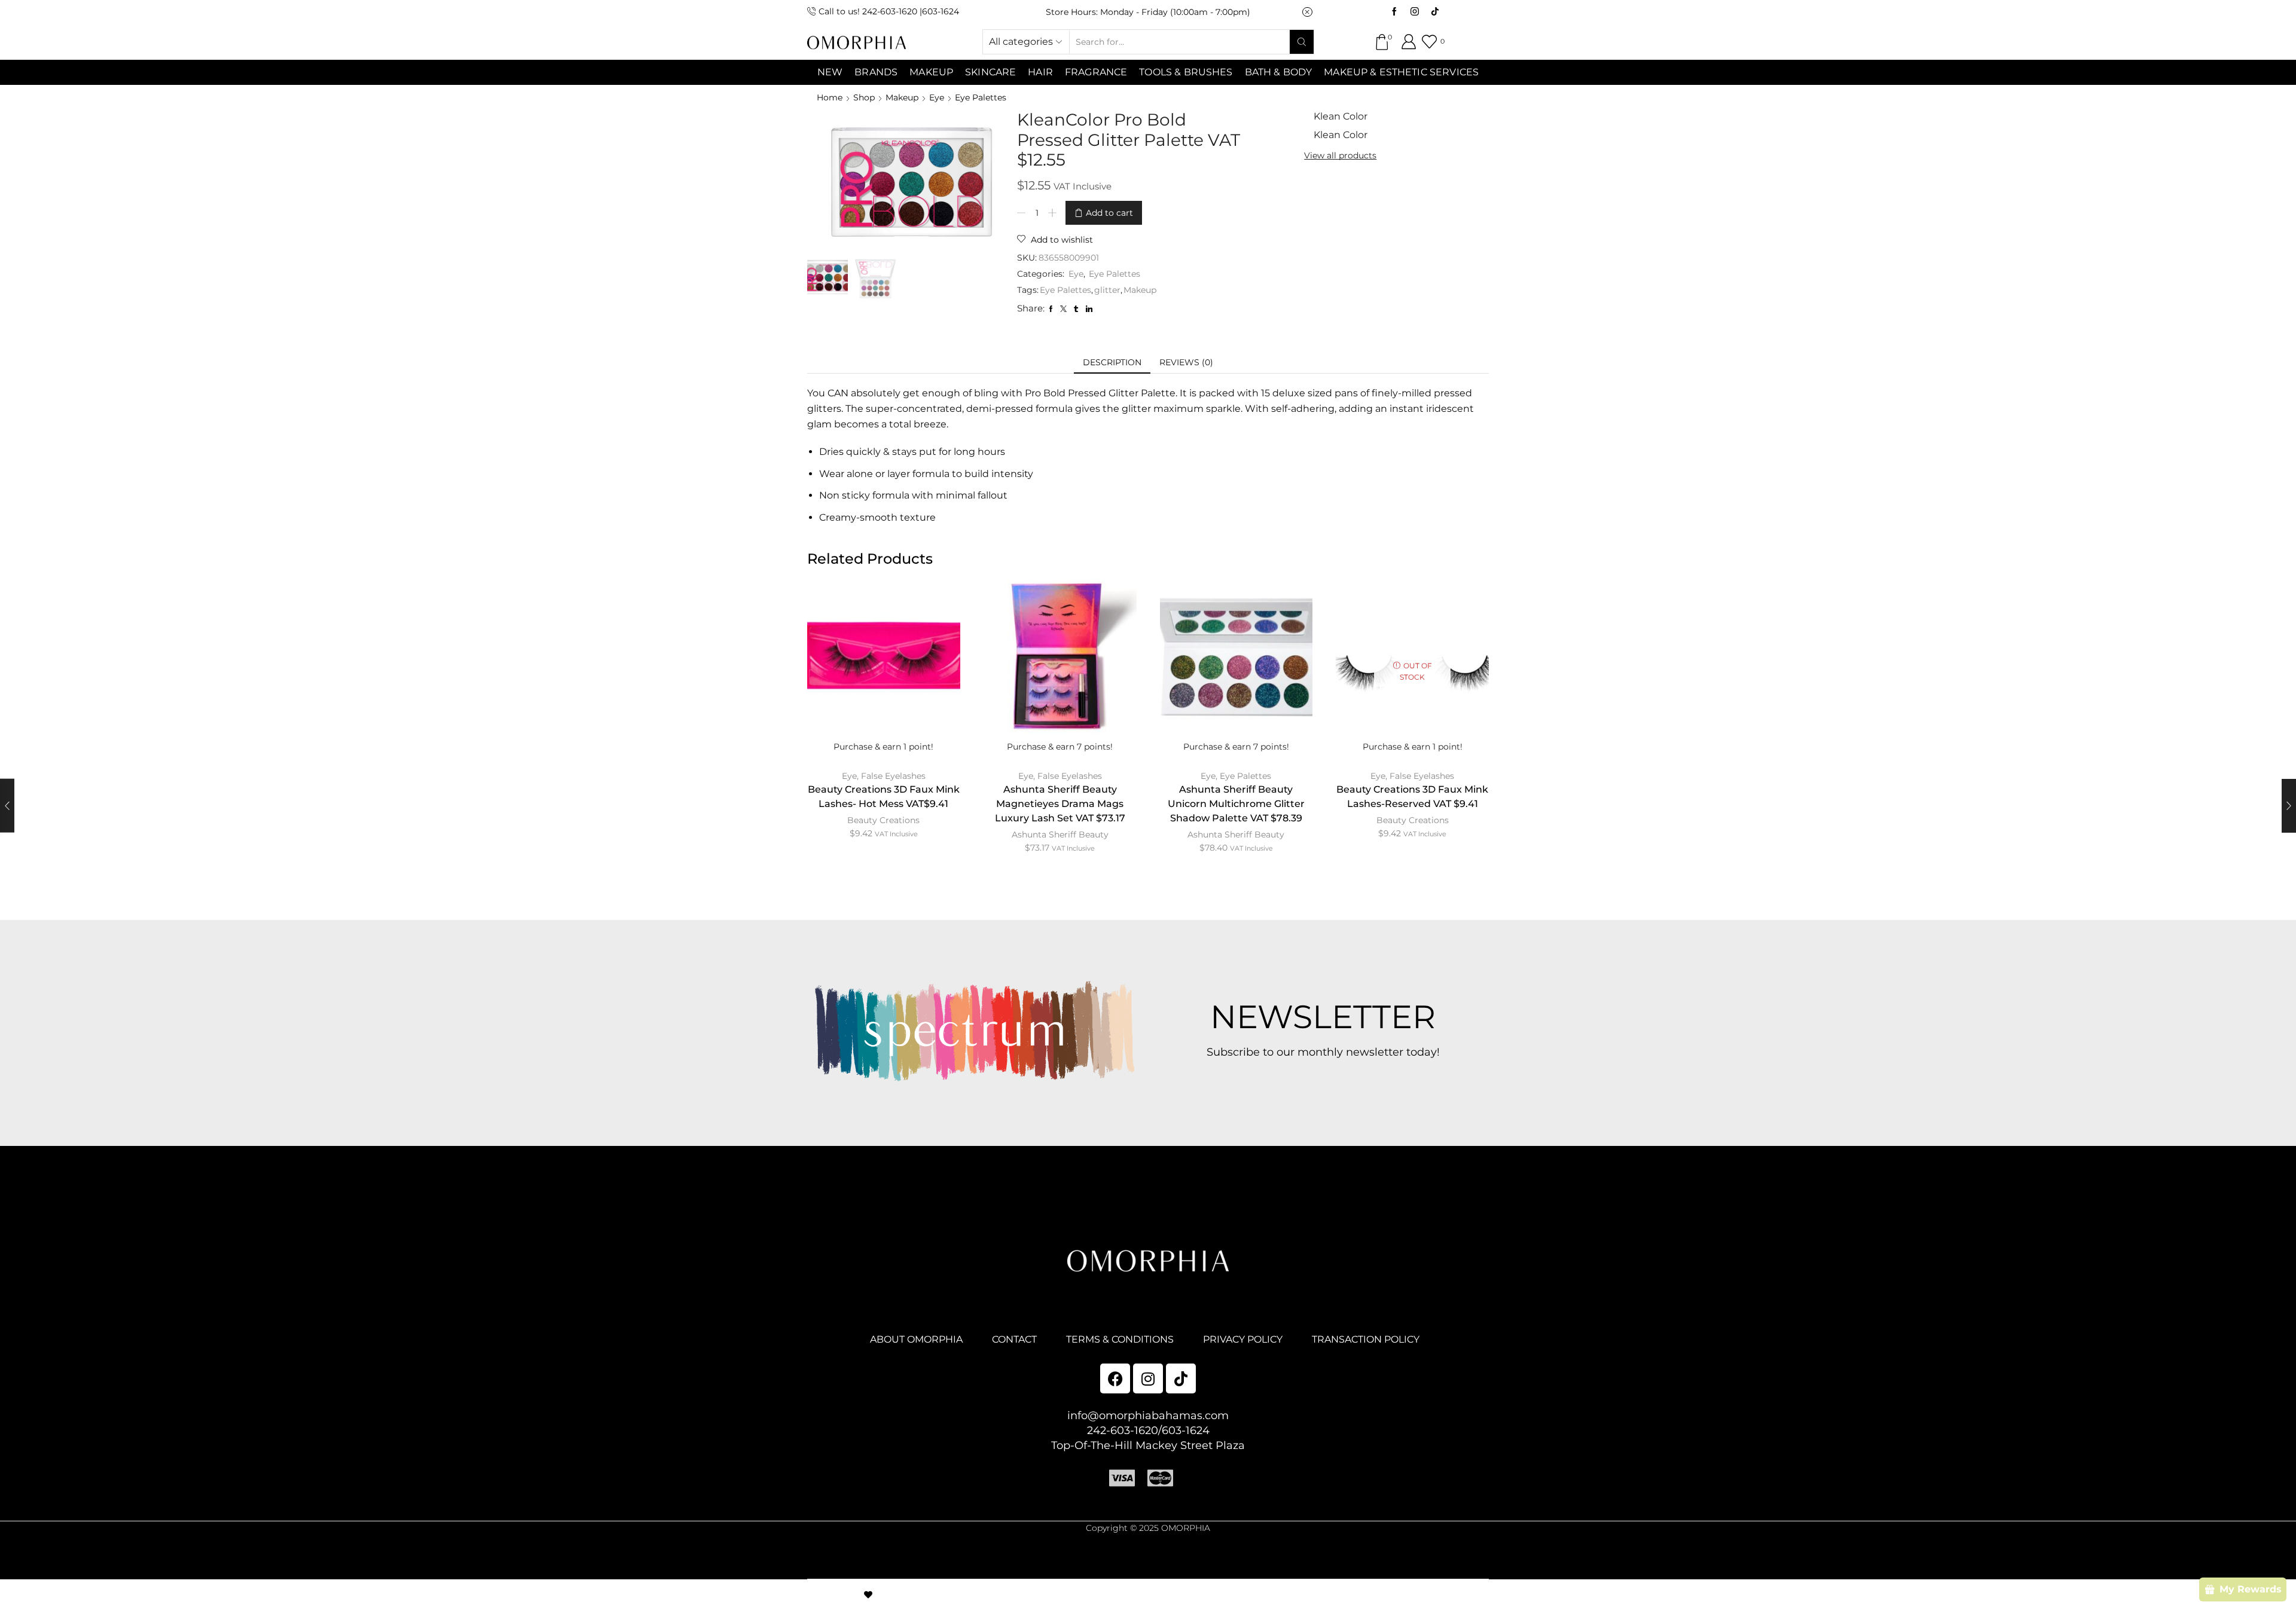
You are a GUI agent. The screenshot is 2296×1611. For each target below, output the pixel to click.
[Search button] (1302, 42)
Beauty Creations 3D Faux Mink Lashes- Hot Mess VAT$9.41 (884, 797)
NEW (830, 72)
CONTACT (1014, 1339)
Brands (876, 72)
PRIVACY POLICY (1243, 1339)
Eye (937, 97)
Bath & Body (1279, 72)
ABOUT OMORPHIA (916, 1339)
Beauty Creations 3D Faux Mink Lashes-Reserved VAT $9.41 (1412, 797)
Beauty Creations (883, 820)
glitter (1107, 290)
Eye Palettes (981, 97)
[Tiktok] (1435, 12)
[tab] (1112, 362)
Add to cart (1109, 213)
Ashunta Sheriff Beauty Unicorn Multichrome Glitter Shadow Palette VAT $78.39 (1236, 804)
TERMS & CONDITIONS (1120, 1339)
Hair (1040, 72)
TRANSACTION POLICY (1366, 1339)
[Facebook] (1394, 12)
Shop (864, 97)
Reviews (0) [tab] (1186, 362)
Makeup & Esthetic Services (1401, 72)
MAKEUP (931, 72)
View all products (1340, 155)
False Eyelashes (893, 776)
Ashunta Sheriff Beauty (1060, 834)
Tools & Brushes (1186, 72)
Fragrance (1096, 72)
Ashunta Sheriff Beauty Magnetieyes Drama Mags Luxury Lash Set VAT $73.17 (1060, 804)
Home (830, 97)
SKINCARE (990, 72)
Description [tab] (1112, 362)
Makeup (902, 97)
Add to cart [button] (884, 675)
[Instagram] (1415, 12)
